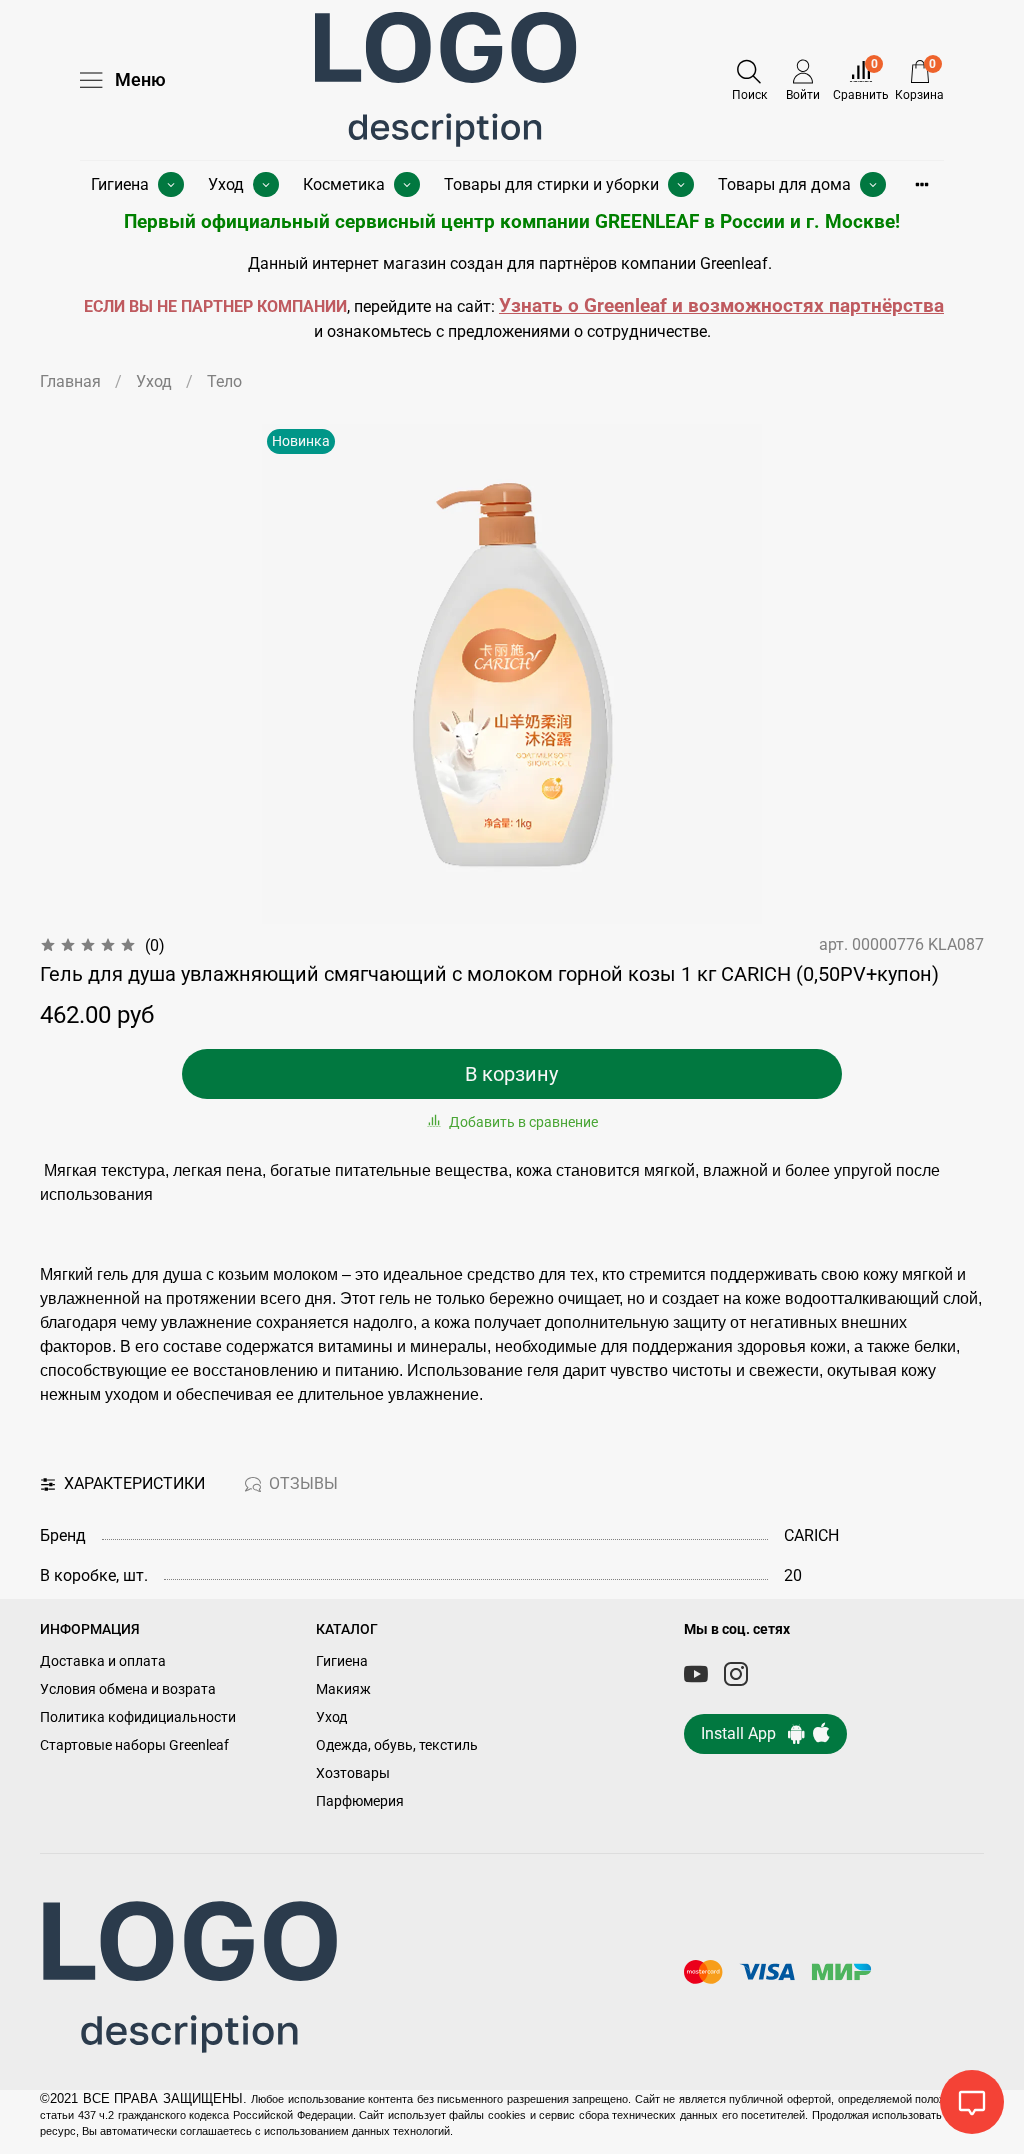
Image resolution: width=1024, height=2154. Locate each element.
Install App (744, 1733)
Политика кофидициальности (138, 1717)
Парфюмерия (360, 1801)
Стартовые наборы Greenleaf (134, 1745)
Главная (70, 381)
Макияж (343, 1689)
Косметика (344, 184)
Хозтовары (353, 1773)
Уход (226, 184)
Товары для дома (784, 184)
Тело (224, 381)
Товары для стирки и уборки (551, 184)
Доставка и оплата (103, 1661)
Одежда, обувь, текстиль (397, 1745)
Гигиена (120, 184)
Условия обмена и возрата (128, 1689)
